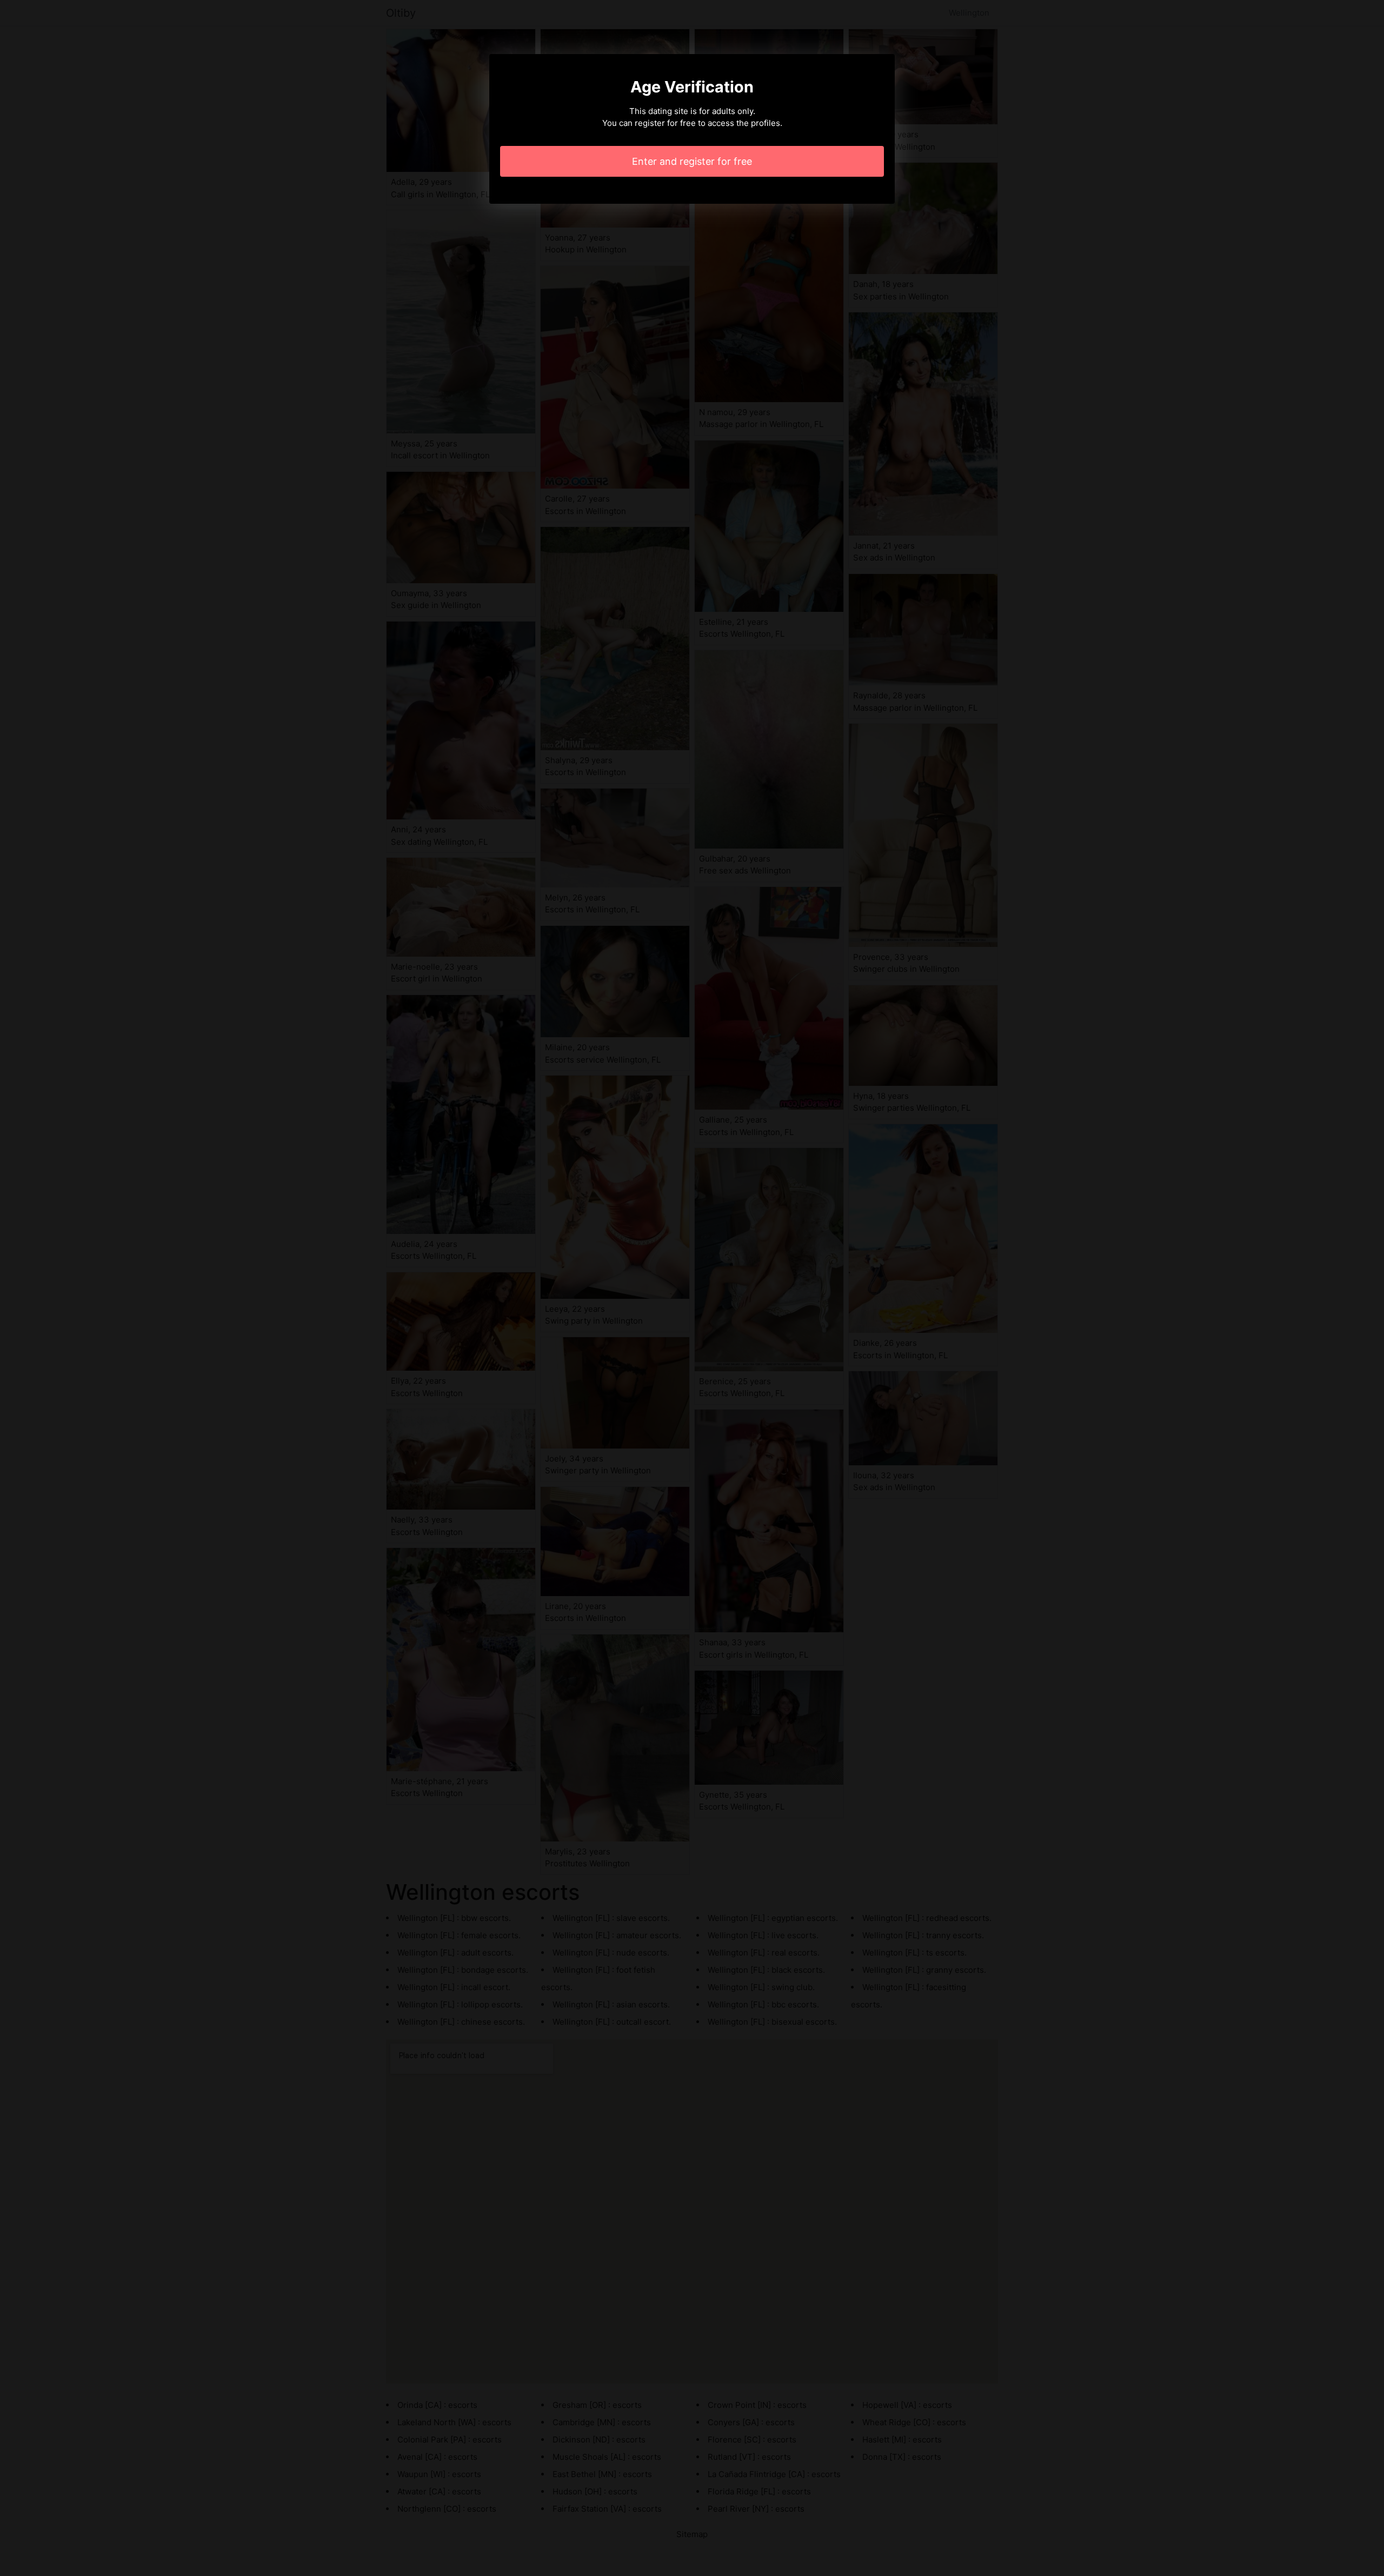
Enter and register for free (692, 161)
